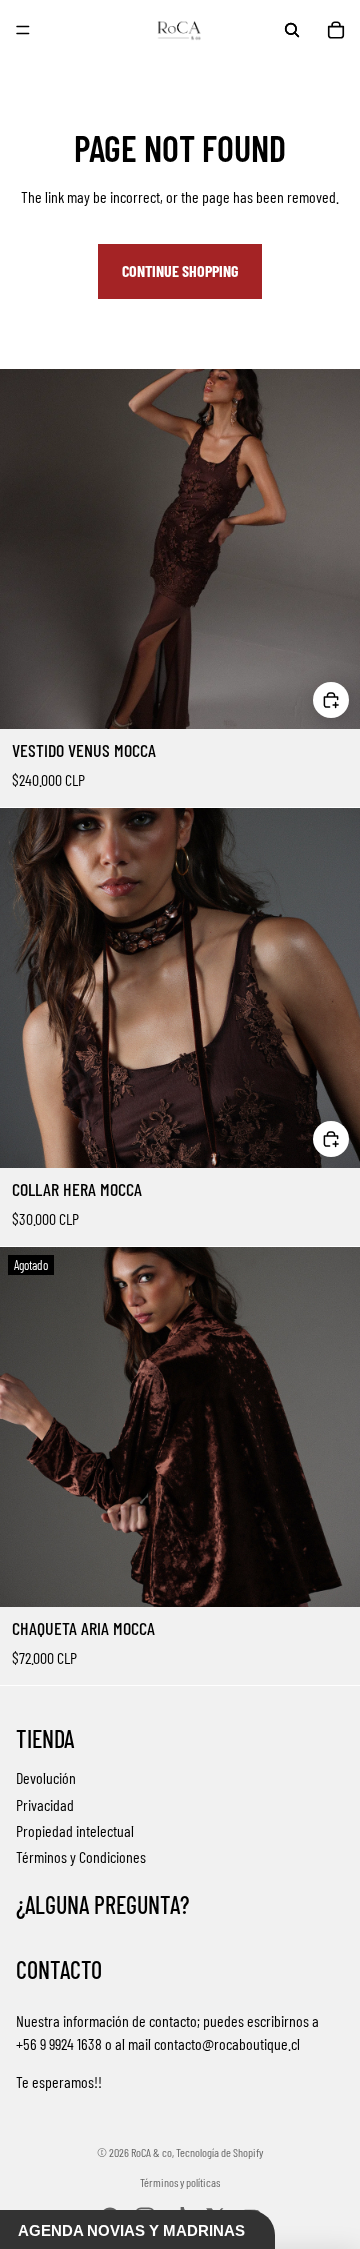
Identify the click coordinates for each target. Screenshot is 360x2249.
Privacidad (45, 1804)
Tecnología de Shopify (219, 2152)
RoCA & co (151, 2152)
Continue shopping (180, 270)
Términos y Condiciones (81, 1856)
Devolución (46, 1777)
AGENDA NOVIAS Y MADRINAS (131, 2230)
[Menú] (23, 30)
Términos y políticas (180, 2182)
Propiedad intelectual (75, 1830)
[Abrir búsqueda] (292, 30)
